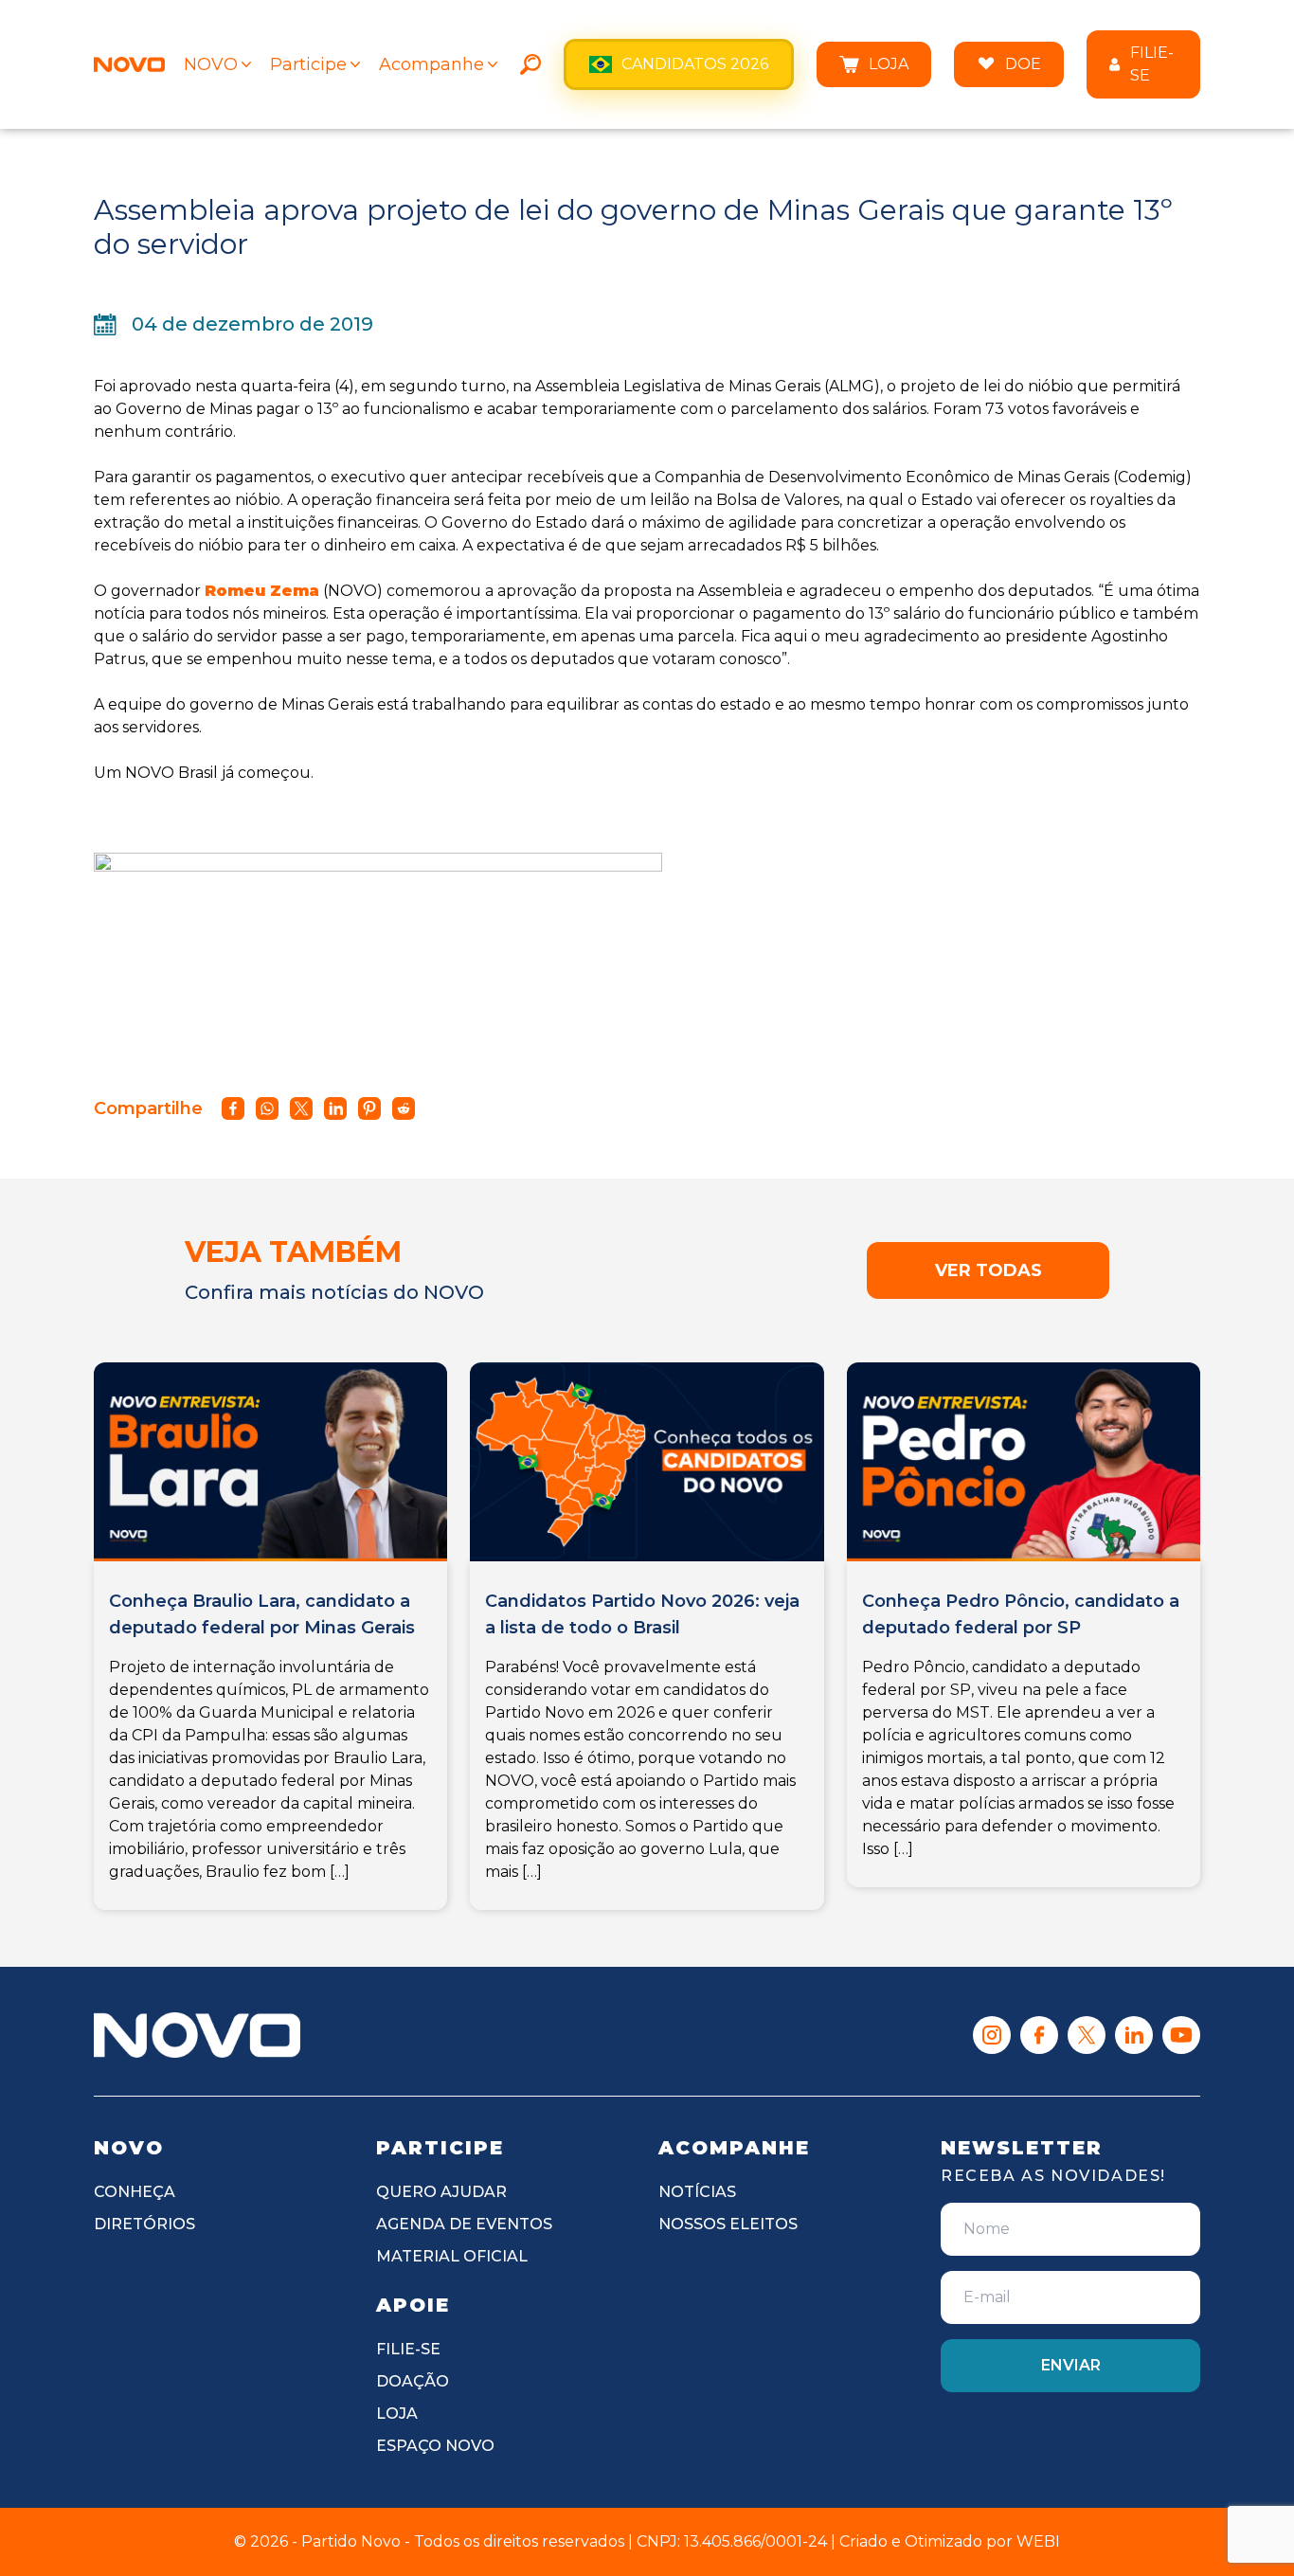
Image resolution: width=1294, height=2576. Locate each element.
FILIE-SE (1152, 64)
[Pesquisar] (530, 64)
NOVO (211, 64)
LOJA (889, 64)
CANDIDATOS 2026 (695, 64)
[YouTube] (1181, 2035)
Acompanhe (431, 64)
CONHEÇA (135, 2192)
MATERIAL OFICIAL (452, 2256)
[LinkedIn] (1134, 2035)
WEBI (1038, 2541)
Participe (308, 64)
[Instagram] (992, 2035)
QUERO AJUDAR (441, 2192)
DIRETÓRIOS (144, 2224)
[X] (1087, 2035)
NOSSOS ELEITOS (728, 2224)
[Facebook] (1039, 2035)
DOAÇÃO (413, 2381)
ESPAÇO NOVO (435, 2446)
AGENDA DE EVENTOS (464, 2224)
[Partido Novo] (197, 2035)
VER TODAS (988, 1270)
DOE (1023, 64)
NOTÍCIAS (697, 2192)
